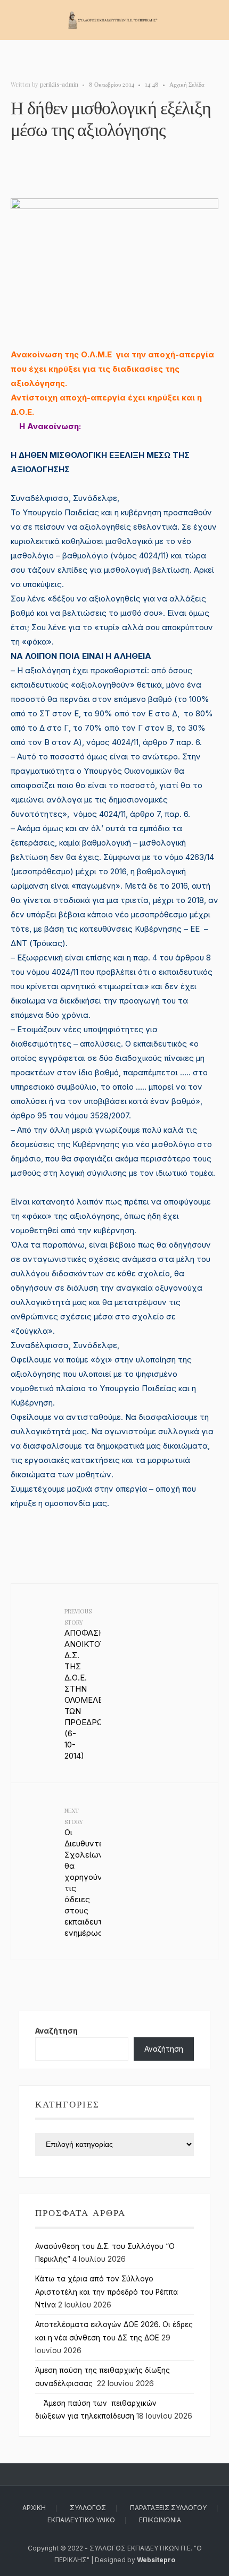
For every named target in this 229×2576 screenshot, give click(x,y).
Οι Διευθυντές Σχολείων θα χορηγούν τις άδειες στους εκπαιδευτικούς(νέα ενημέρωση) (83, 1872)
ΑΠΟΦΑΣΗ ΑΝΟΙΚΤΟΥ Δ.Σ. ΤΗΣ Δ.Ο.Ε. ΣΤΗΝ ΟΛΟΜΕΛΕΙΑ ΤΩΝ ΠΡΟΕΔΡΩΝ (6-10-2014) (83, 1684)
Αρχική (34, 2508)
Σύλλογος (88, 2508)
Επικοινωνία (160, 2520)
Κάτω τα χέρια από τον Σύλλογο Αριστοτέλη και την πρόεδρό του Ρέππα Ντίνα (107, 2292)
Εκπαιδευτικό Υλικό (81, 2520)
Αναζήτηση (56, 2031)
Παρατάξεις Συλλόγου (168, 2508)
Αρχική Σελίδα (187, 84)
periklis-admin (59, 84)
